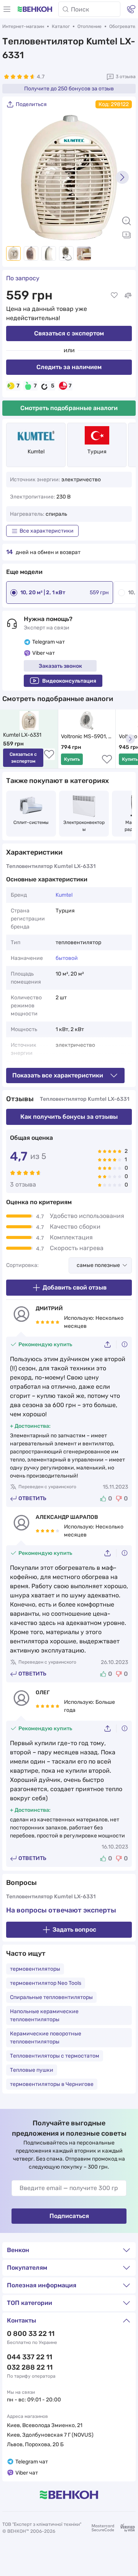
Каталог (61, 26)
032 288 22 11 (30, 2367)
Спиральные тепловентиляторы (51, 1997)
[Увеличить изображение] (127, 221)
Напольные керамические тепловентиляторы (44, 2015)
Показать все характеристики (58, 1075)
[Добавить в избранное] (114, 295)
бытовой (67, 958)
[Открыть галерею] (127, 235)
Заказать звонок (60, 666)
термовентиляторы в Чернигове (52, 2084)
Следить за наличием (69, 367)
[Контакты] (131, 9)
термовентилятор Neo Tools (46, 1983)
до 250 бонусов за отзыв (69, 89)
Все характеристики (47, 531)
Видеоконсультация (69, 681)
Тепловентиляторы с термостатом (55, 2056)
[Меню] (7, 9)
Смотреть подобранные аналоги (69, 408)
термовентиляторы (35, 1969)
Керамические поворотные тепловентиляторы (46, 2038)
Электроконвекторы (84, 826)
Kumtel (36, 452)
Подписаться (69, 2216)
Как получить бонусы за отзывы (69, 1117)
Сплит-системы (31, 822)
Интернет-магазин (23, 26)
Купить (72, 759)
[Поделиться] (110, 1344)
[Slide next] (122, 177)
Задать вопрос (74, 1930)
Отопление (90, 26)
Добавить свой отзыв (75, 1287)
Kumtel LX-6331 (22, 735)
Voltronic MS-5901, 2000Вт (85, 737)
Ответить (32, 1498)
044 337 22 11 (30, 2357)
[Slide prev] (16, 177)
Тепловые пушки (32, 2070)
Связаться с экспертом (69, 333)
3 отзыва (126, 77)
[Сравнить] (128, 295)
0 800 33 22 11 (31, 2334)
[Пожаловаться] (125, 1344)
